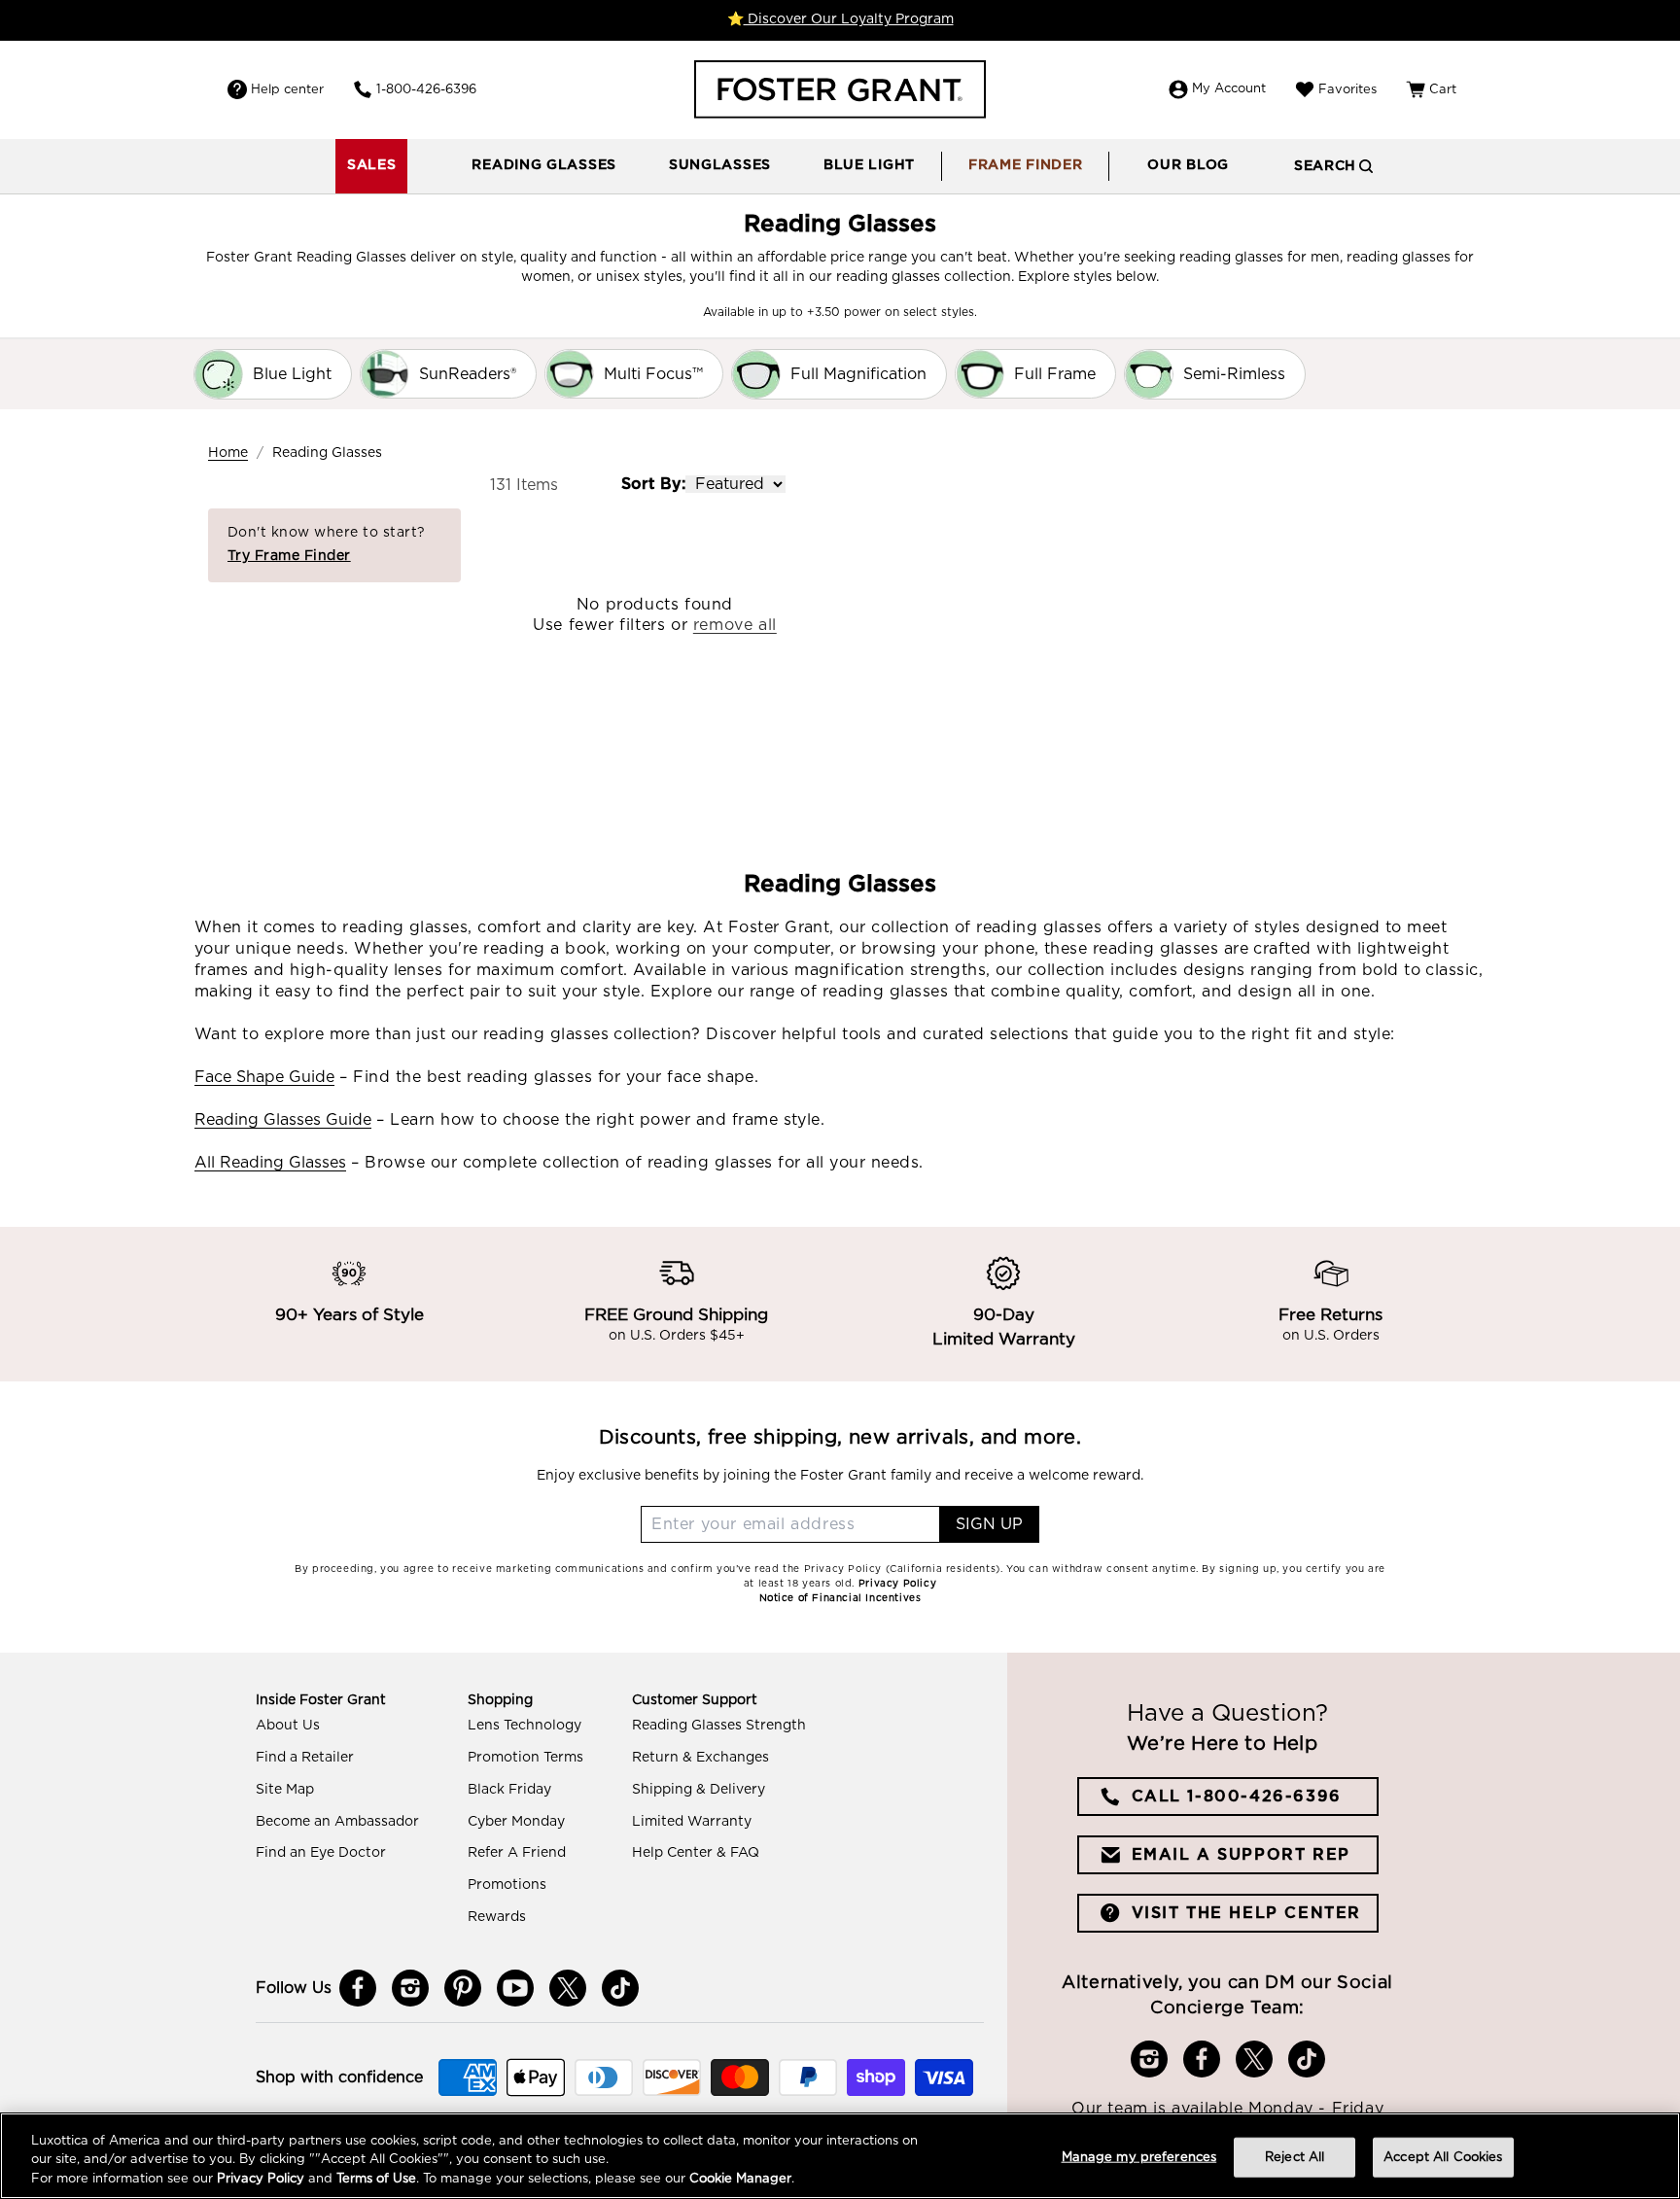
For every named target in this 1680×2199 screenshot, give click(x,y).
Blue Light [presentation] (869, 165)
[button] (544, 166)
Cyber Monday (516, 1822)
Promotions (507, 1885)
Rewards (497, 1917)
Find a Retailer (305, 1758)
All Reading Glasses (270, 1163)
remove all (735, 625)
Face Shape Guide (264, 1077)
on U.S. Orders (1331, 1337)
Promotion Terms (525, 1758)
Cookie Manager (740, 2179)
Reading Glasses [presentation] (544, 165)
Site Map (285, 1790)
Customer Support (695, 1700)
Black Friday (509, 1790)
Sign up (989, 1524)
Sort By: (653, 484)
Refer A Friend (517, 1853)
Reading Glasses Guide (283, 1120)
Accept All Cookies (1443, 2157)
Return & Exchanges (700, 1758)
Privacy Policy (261, 2179)
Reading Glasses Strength (719, 1726)
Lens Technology (525, 1726)
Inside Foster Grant (321, 1700)
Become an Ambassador (337, 1822)
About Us (288, 1726)
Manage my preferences (1139, 2157)
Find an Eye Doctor (321, 1853)
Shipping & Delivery (699, 1790)
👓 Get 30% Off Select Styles (840, 19)
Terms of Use (376, 2179)
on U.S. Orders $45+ (677, 1337)
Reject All (1295, 2157)
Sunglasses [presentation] (720, 165)
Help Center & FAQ (696, 1853)
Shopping (500, 1700)
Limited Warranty (692, 1822)
